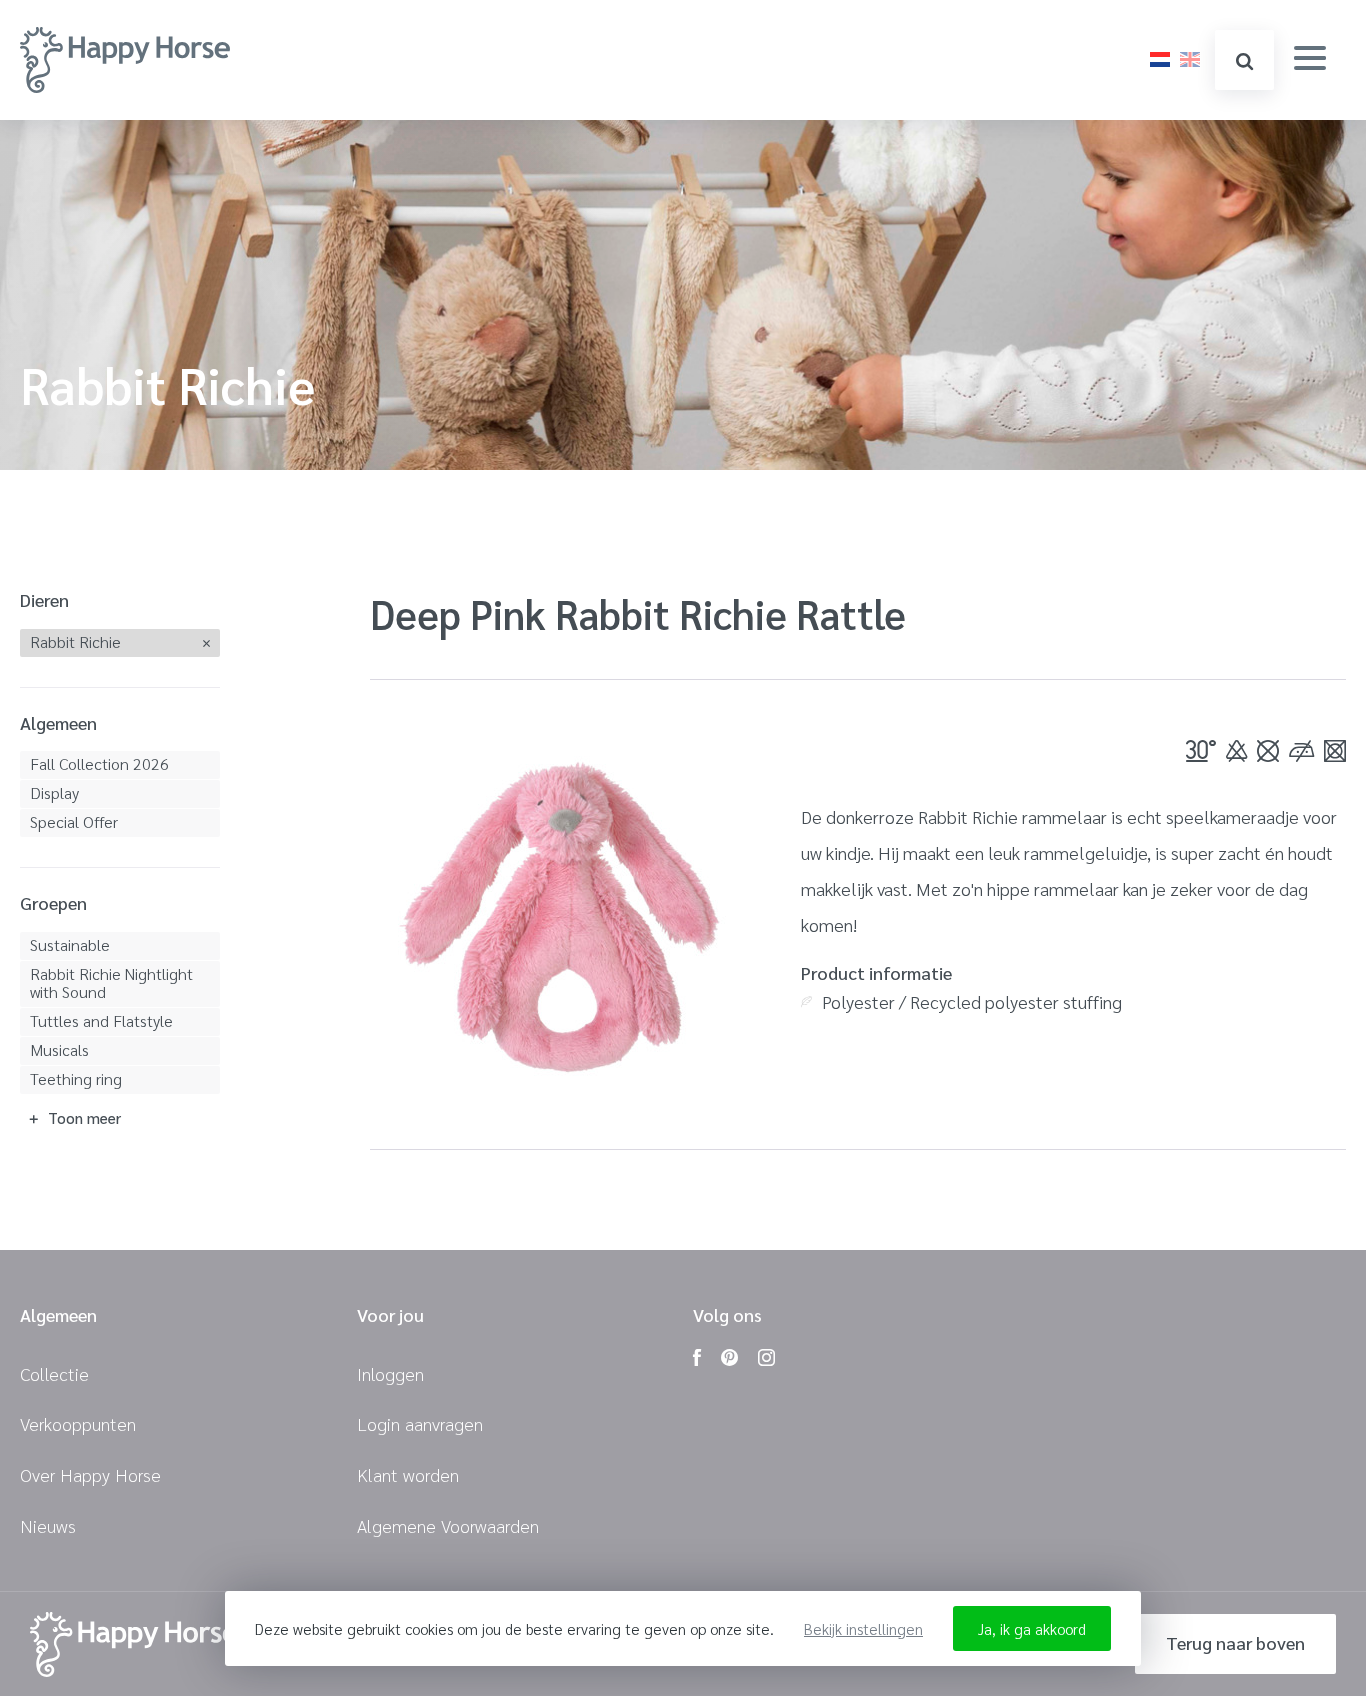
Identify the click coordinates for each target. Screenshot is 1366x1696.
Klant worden (408, 1474)
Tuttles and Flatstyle (101, 1020)
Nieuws (48, 1525)
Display (54, 792)
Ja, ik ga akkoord (1032, 1628)
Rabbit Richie (75, 641)
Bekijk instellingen (863, 1628)
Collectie (54, 1373)
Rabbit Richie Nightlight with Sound (111, 982)
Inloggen (390, 1373)
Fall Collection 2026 (99, 763)
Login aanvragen (420, 1423)
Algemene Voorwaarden (448, 1525)
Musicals (59, 1049)
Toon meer (84, 1117)
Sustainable (70, 944)
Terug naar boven (1235, 1642)
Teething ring (76, 1078)
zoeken (1244, 60)
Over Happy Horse (90, 1474)
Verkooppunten (78, 1423)
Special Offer (74, 821)
